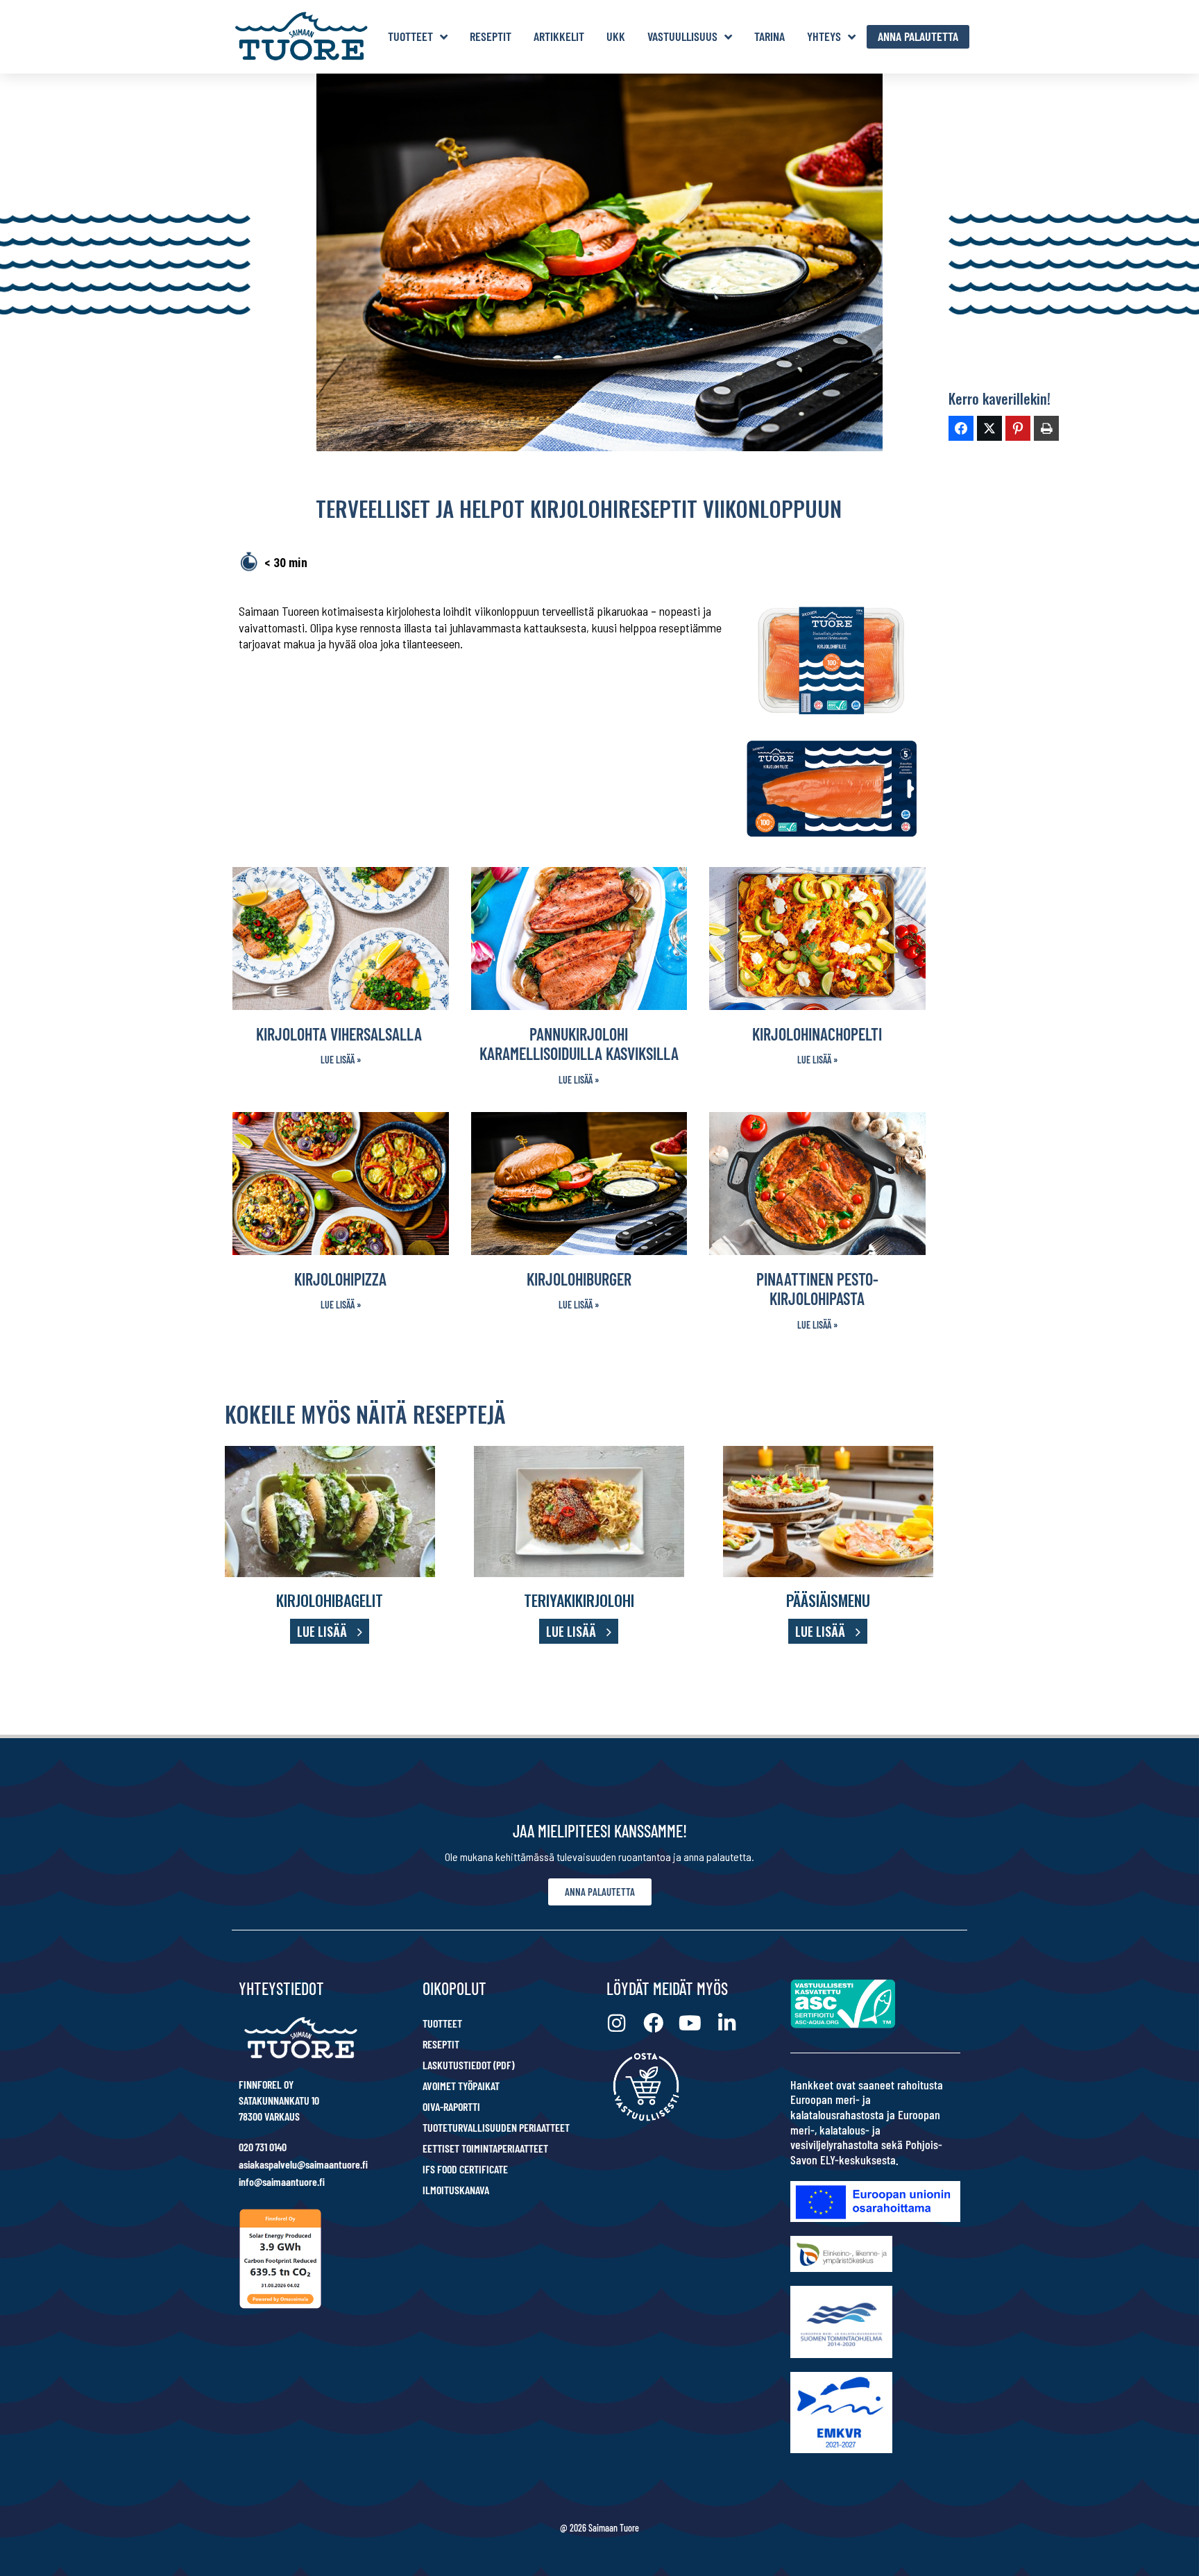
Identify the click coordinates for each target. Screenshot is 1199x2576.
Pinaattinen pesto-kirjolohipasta (817, 1289)
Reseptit (491, 36)
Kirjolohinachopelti (817, 1034)
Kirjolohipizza (340, 1279)
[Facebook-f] (653, 2023)
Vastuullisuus (682, 36)
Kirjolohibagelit (330, 1600)
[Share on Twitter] (989, 428)
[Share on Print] (1046, 428)
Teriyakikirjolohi (579, 1600)
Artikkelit (559, 36)
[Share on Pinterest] (1018, 428)
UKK (616, 36)
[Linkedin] (727, 2023)
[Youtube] (690, 2023)
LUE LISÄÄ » (341, 1060)
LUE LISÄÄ (322, 1631)
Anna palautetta (918, 36)
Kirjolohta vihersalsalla (341, 1034)
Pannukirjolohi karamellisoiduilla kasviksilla (579, 1044)
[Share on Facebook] (961, 428)
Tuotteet (410, 36)
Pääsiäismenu (828, 1600)
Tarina (769, 36)
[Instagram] (616, 2023)
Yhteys (824, 36)
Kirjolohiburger (579, 1279)
